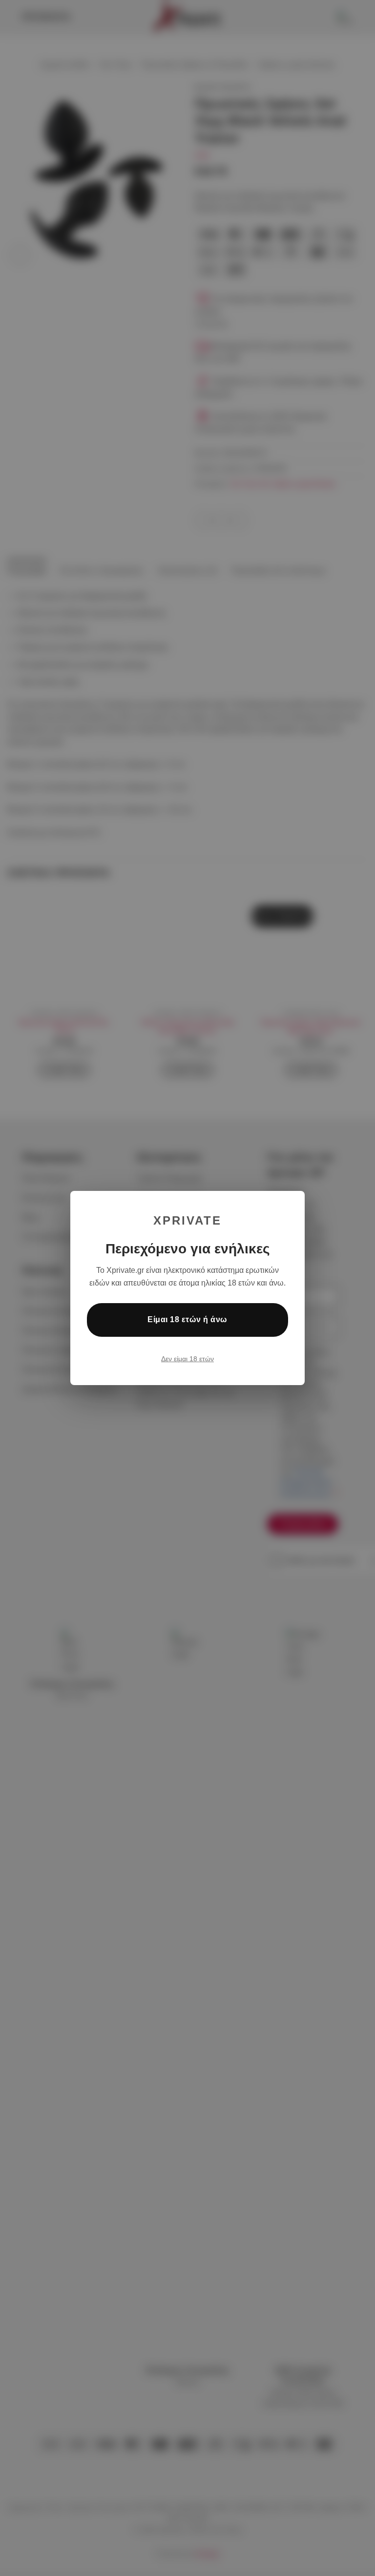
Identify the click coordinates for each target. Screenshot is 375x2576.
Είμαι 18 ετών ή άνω (187, 1319)
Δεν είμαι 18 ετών (187, 1359)
